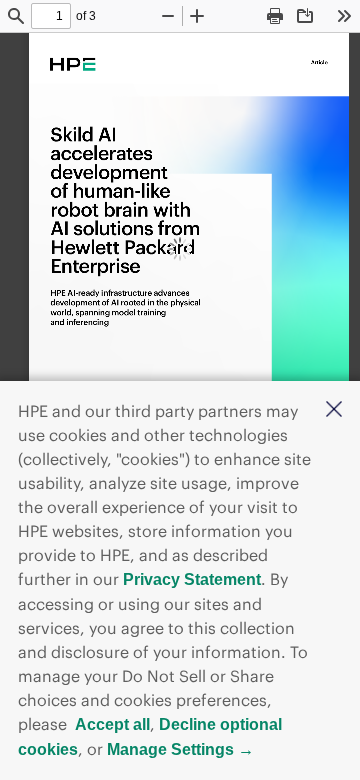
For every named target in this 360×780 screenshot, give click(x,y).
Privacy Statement (192, 579)
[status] (51, 16)
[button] (334, 411)
